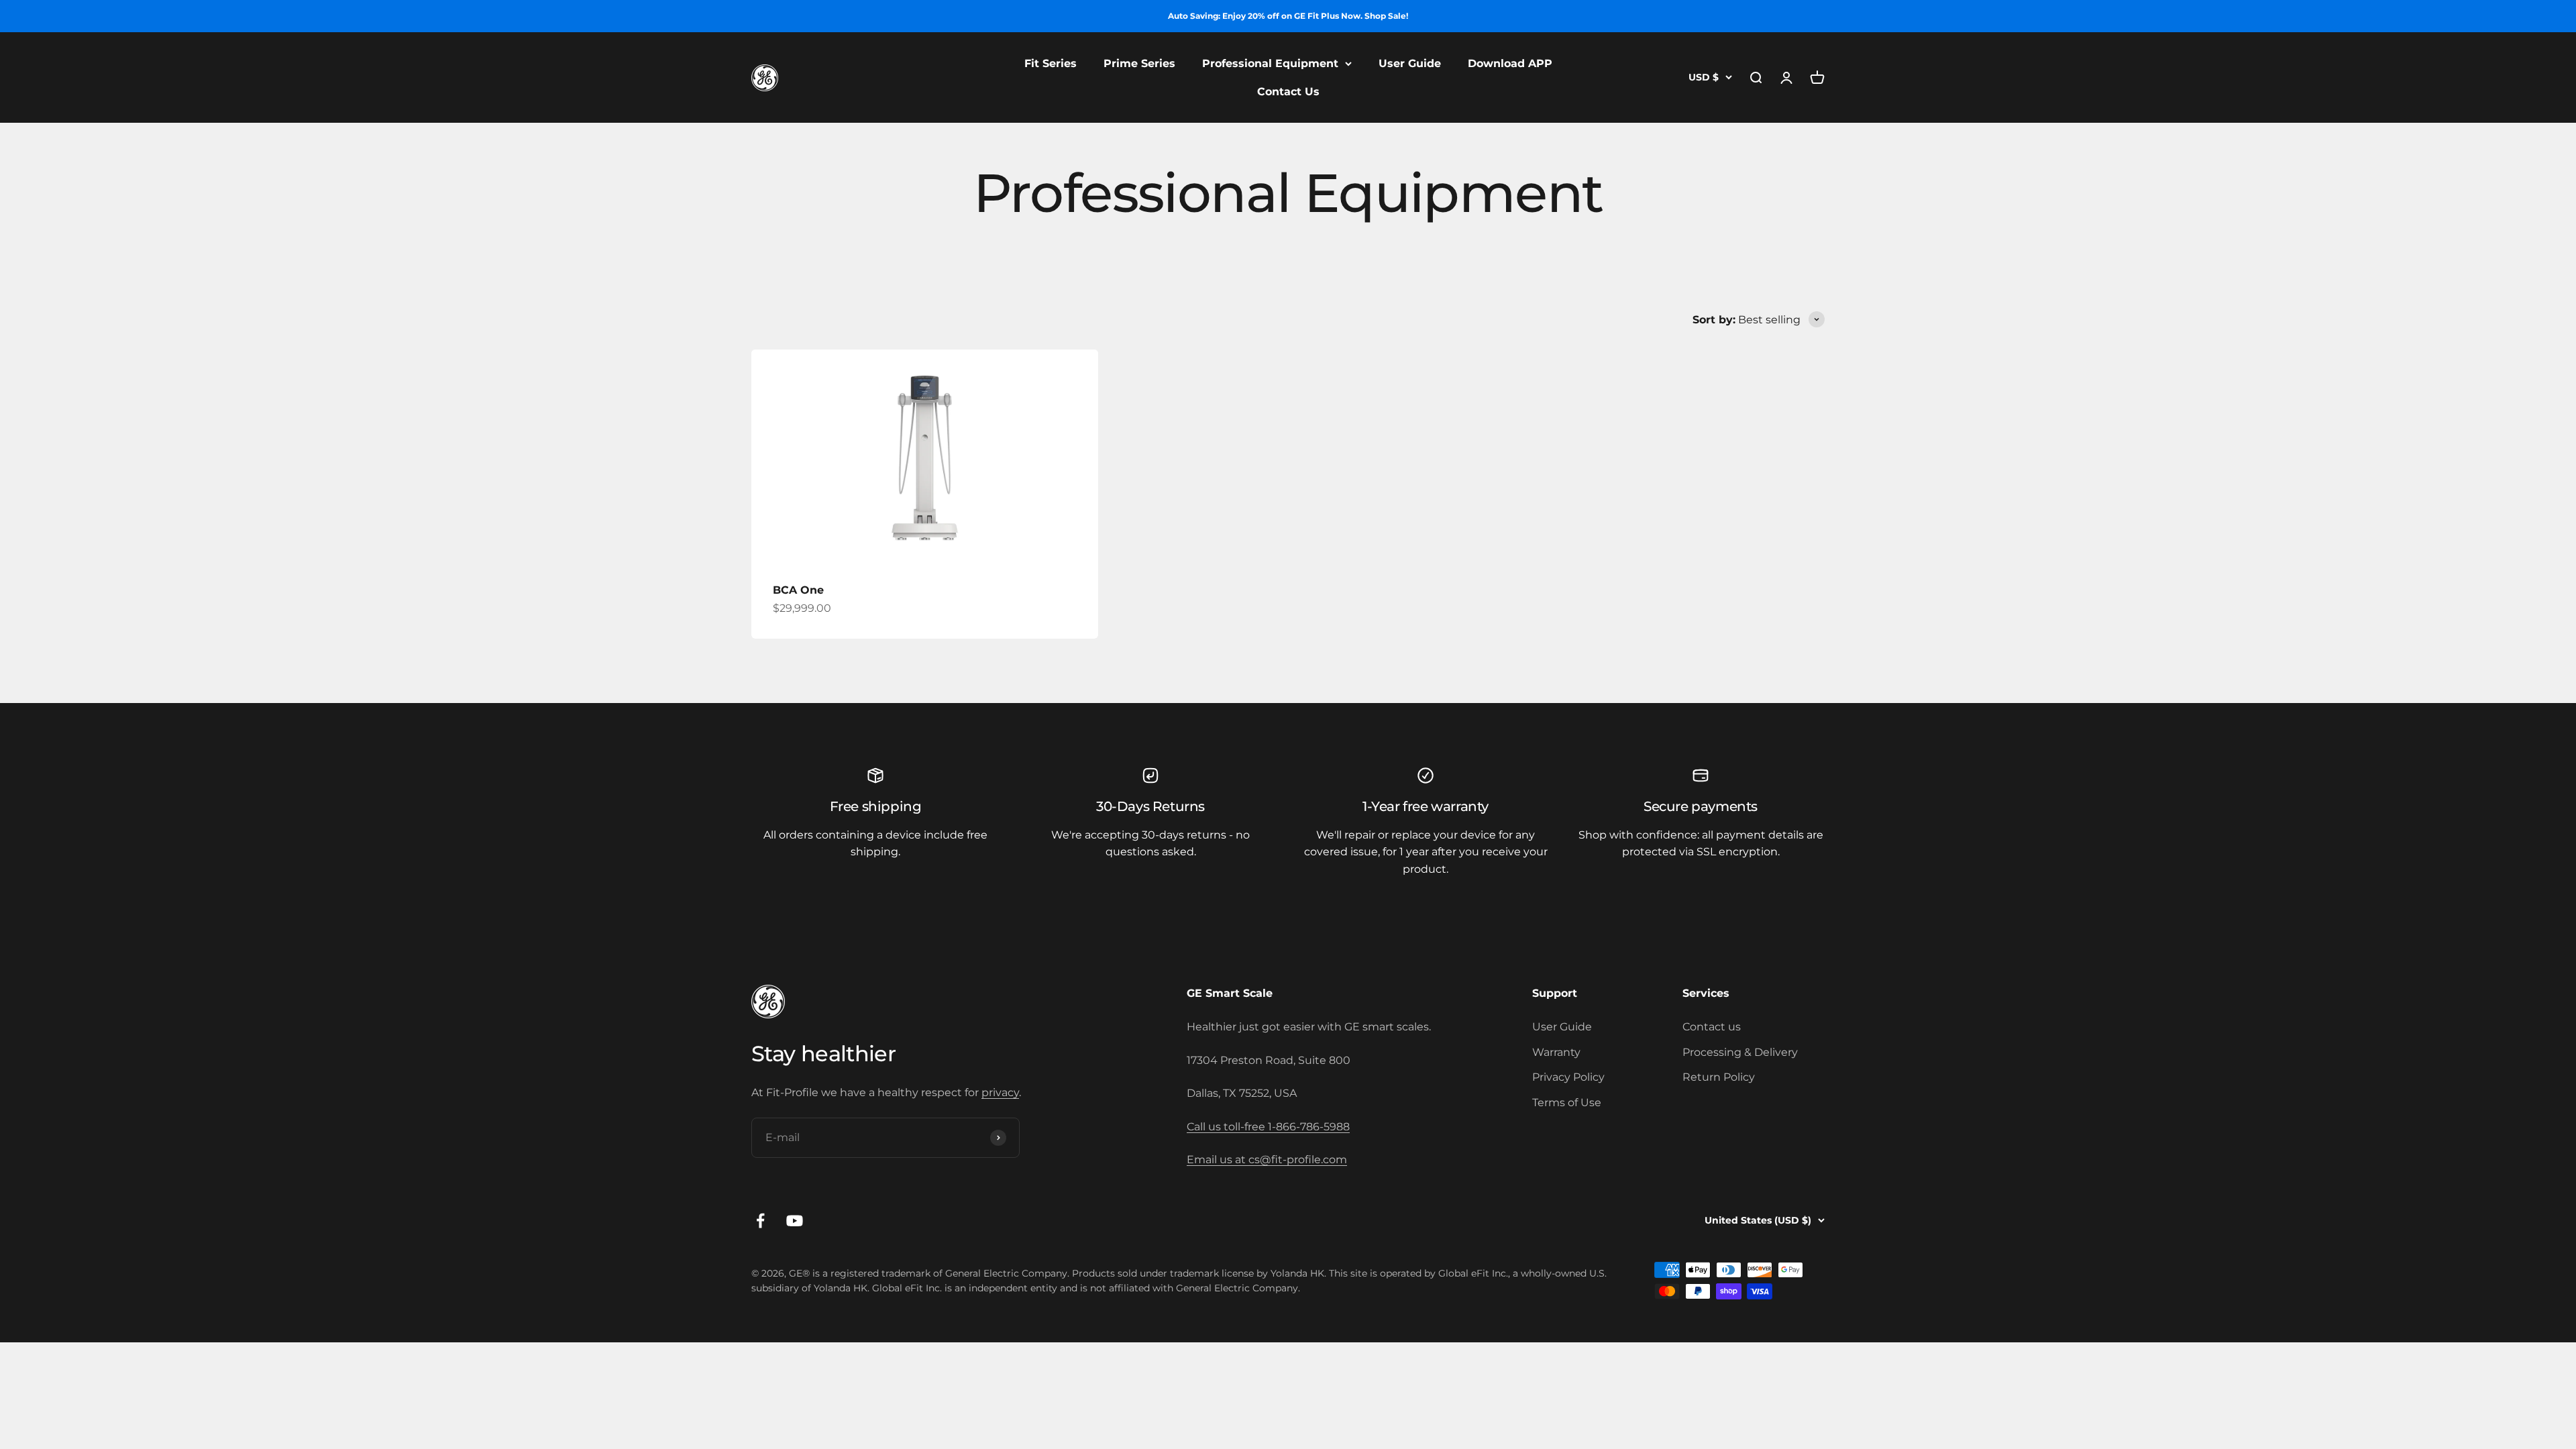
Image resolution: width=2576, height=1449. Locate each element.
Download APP (1510, 63)
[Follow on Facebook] (760, 1221)
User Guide (1410, 63)
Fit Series (1051, 63)
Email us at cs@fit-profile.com (1267, 1160)
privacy (1000, 1092)
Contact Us (1288, 92)
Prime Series (1139, 63)
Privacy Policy (1568, 1077)
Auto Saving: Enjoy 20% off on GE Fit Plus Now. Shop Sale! (1288, 16)
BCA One (798, 590)
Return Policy (1719, 1077)
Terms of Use (1567, 1103)
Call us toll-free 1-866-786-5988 (1268, 1127)
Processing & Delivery (1740, 1052)
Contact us (1712, 1027)
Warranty (1556, 1052)
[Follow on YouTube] (795, 1221)
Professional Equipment (1270, 63)
